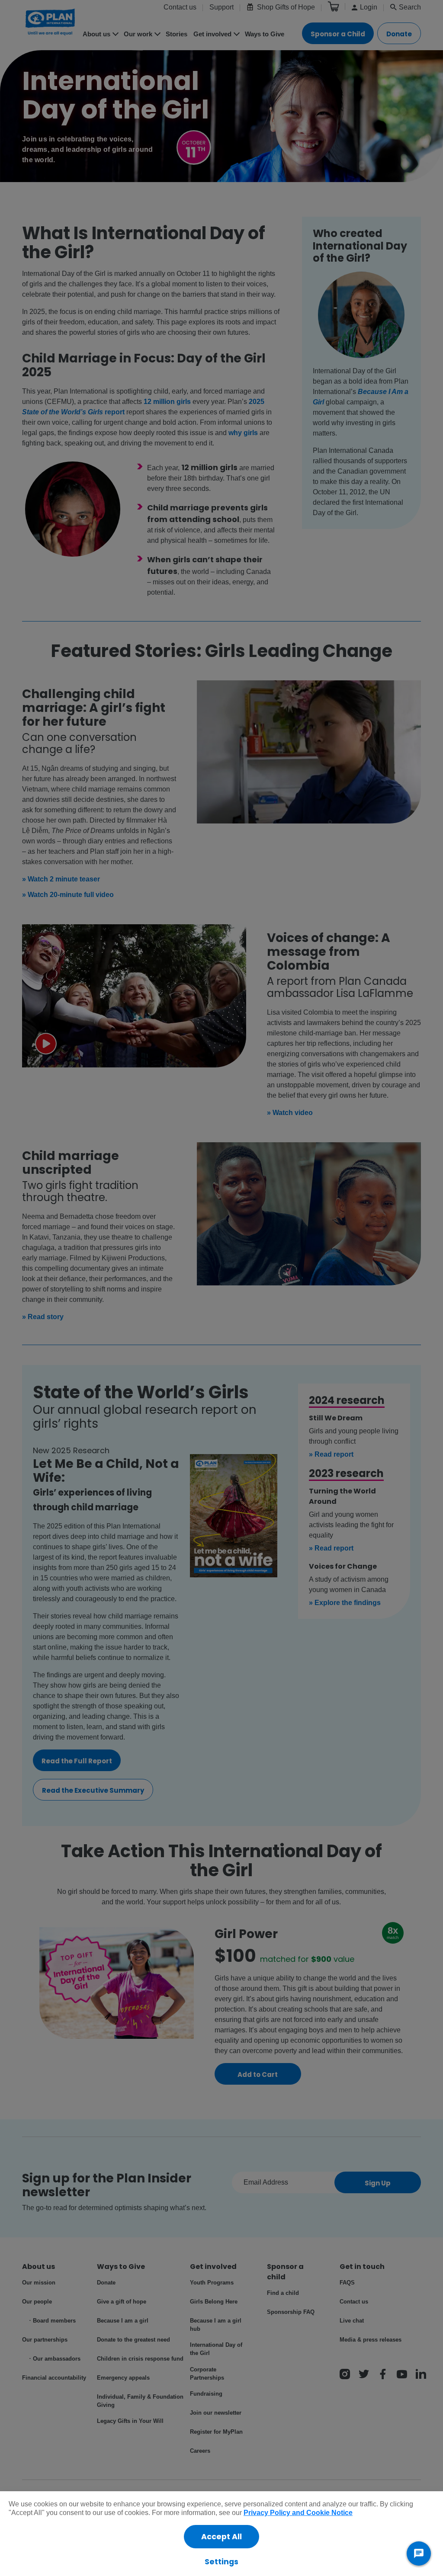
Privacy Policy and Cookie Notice (298, 2513)
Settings (221, 2562)
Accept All (221, 2537)
